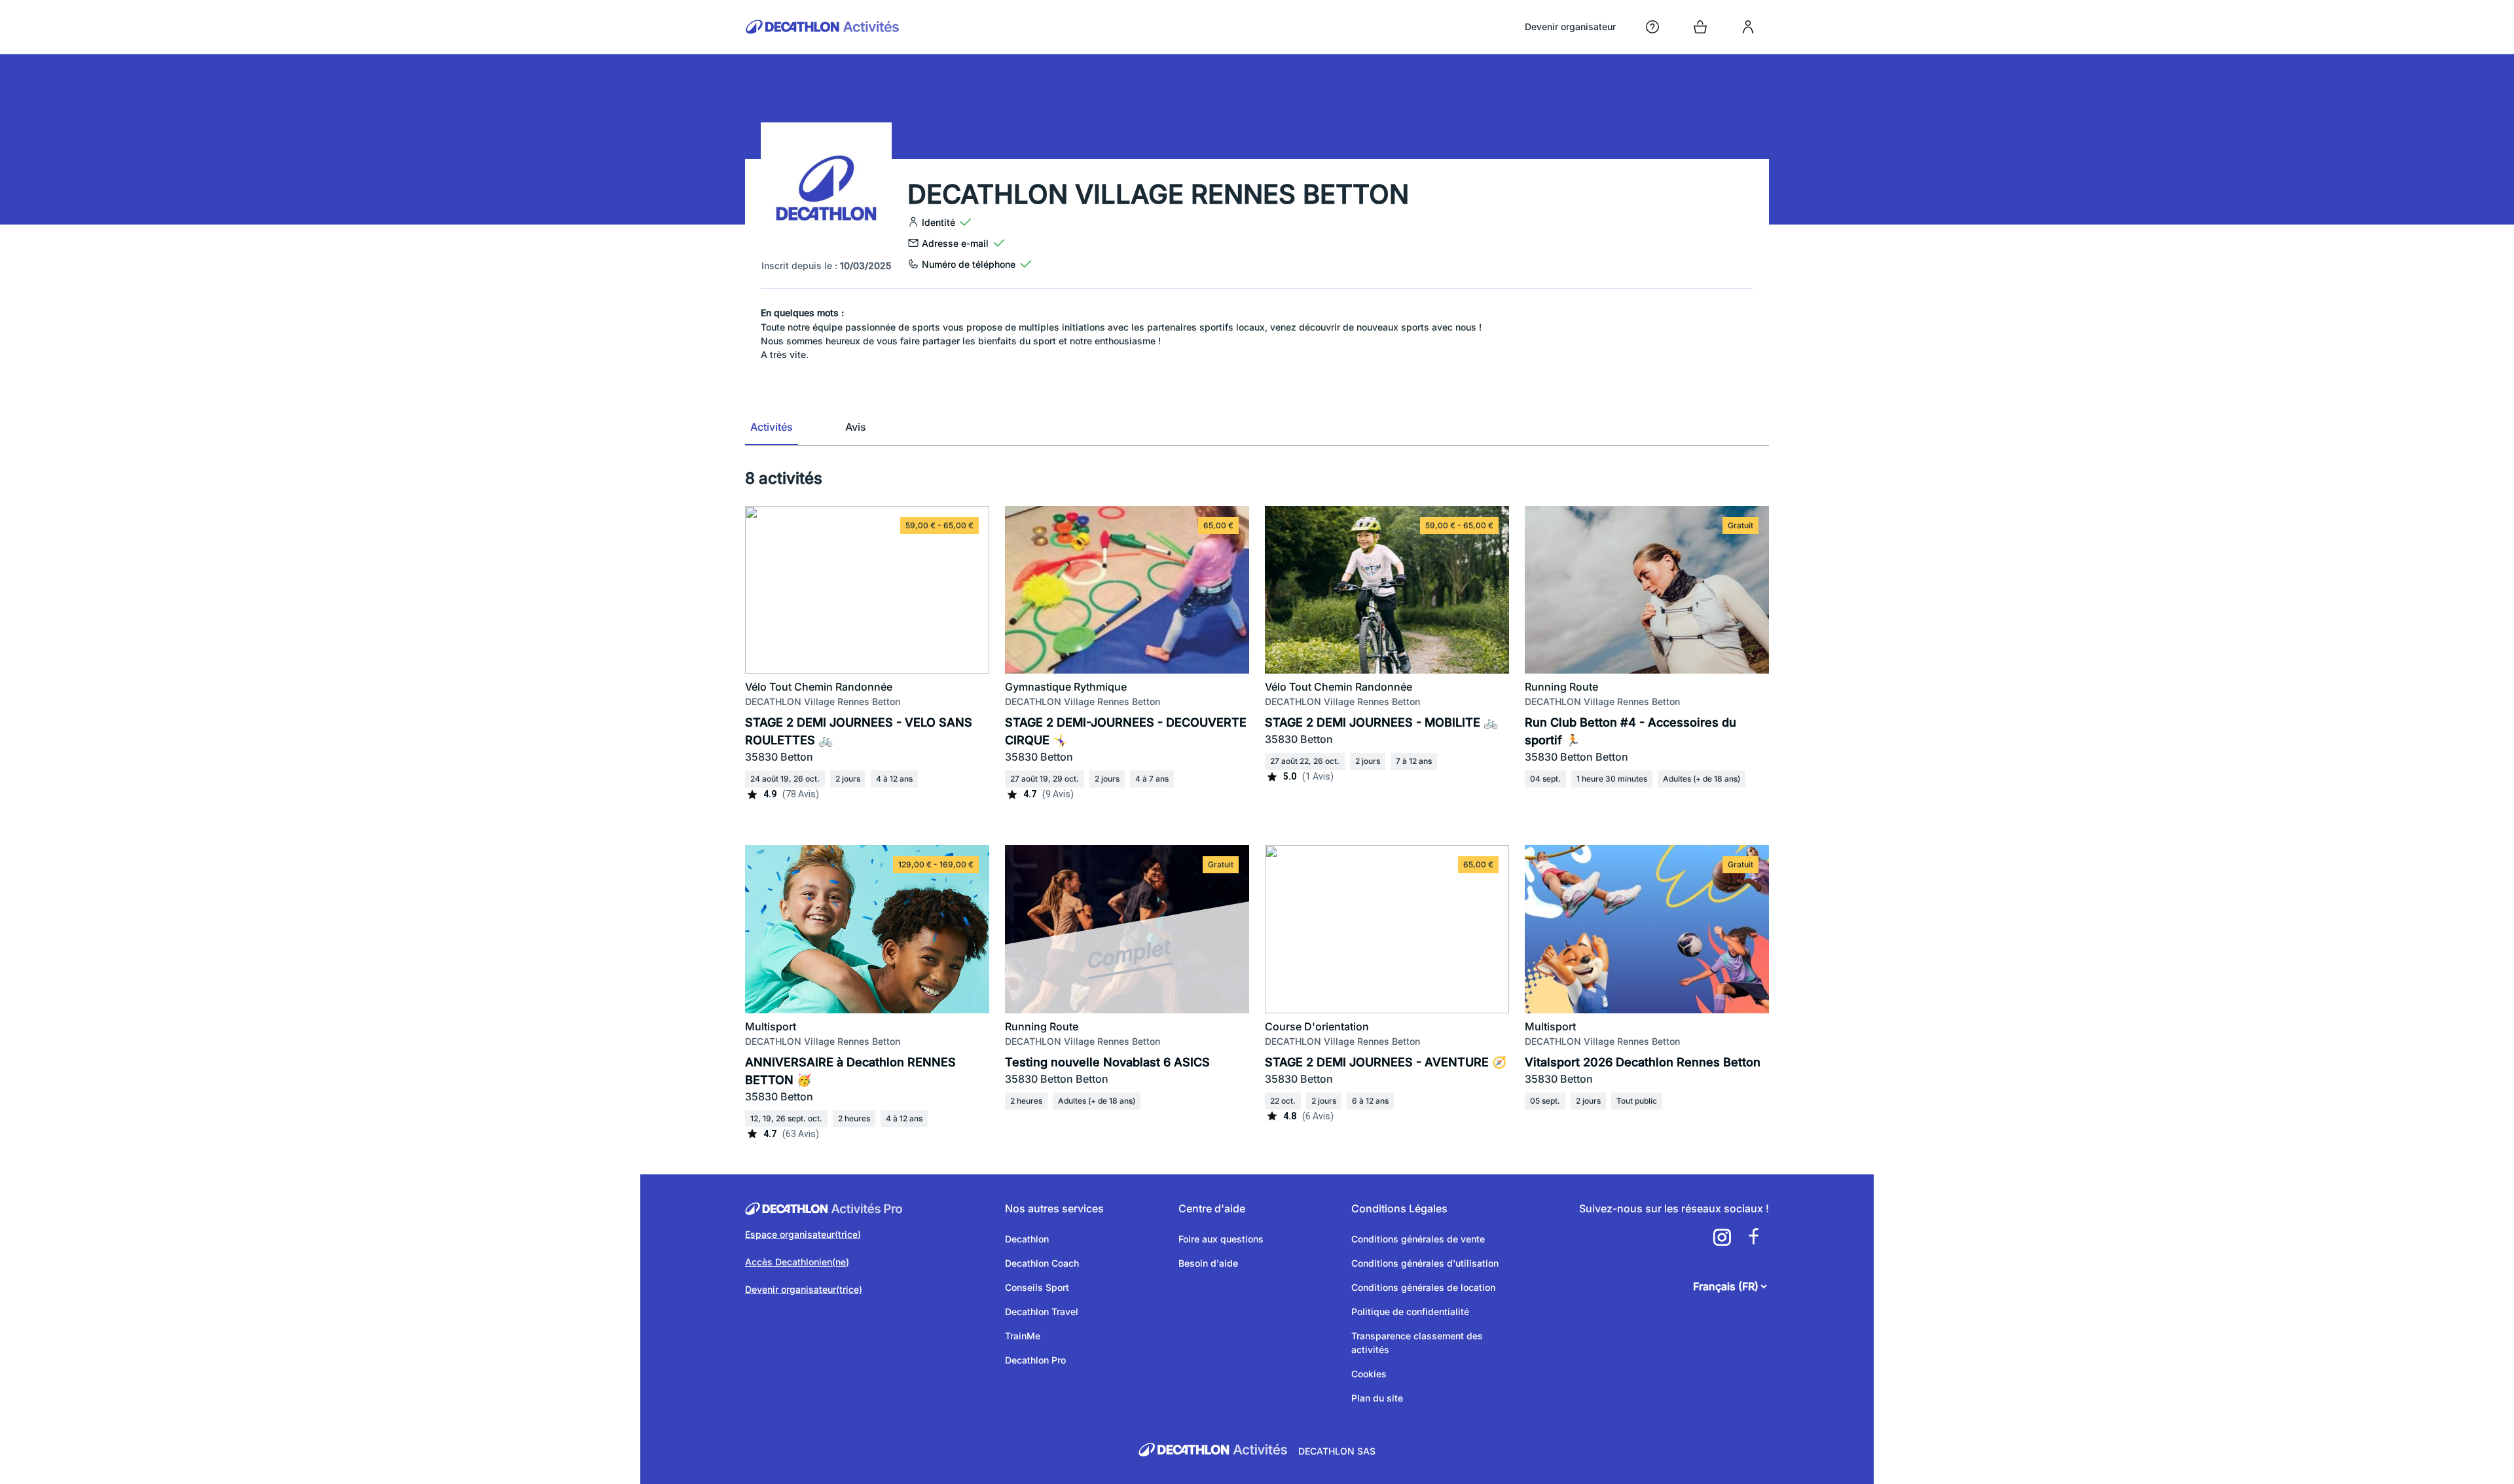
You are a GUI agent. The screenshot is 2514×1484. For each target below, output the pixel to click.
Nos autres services (1054, 1208)
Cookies (1369, 1374)
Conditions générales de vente (1418, 1239)
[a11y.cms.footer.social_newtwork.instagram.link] (1722, 1237)
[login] (1748, 27)
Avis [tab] (856, 427)
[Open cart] (1700, 27)
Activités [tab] (772, 427)
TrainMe (1023, 1336)
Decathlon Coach (1042, 1263)
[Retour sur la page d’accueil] (823, 27)
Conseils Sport (1037, 1287)
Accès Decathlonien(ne (795, 1262)
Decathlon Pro (1035, 1360)
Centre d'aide (1212, 1208)
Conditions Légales (1399, 1208)
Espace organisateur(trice (801, 1234)
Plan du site (1377, 1398)
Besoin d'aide (1208, 1263)
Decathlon (1027, 1239)
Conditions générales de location (1423, 1287)
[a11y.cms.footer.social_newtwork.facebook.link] (1753, 1237)
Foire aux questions (1221, 1239)
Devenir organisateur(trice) (804, 1289)
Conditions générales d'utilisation (1425, 1263)
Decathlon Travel (1042, 1312)
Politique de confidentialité (1410, 1312)
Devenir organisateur (1570, 27)
